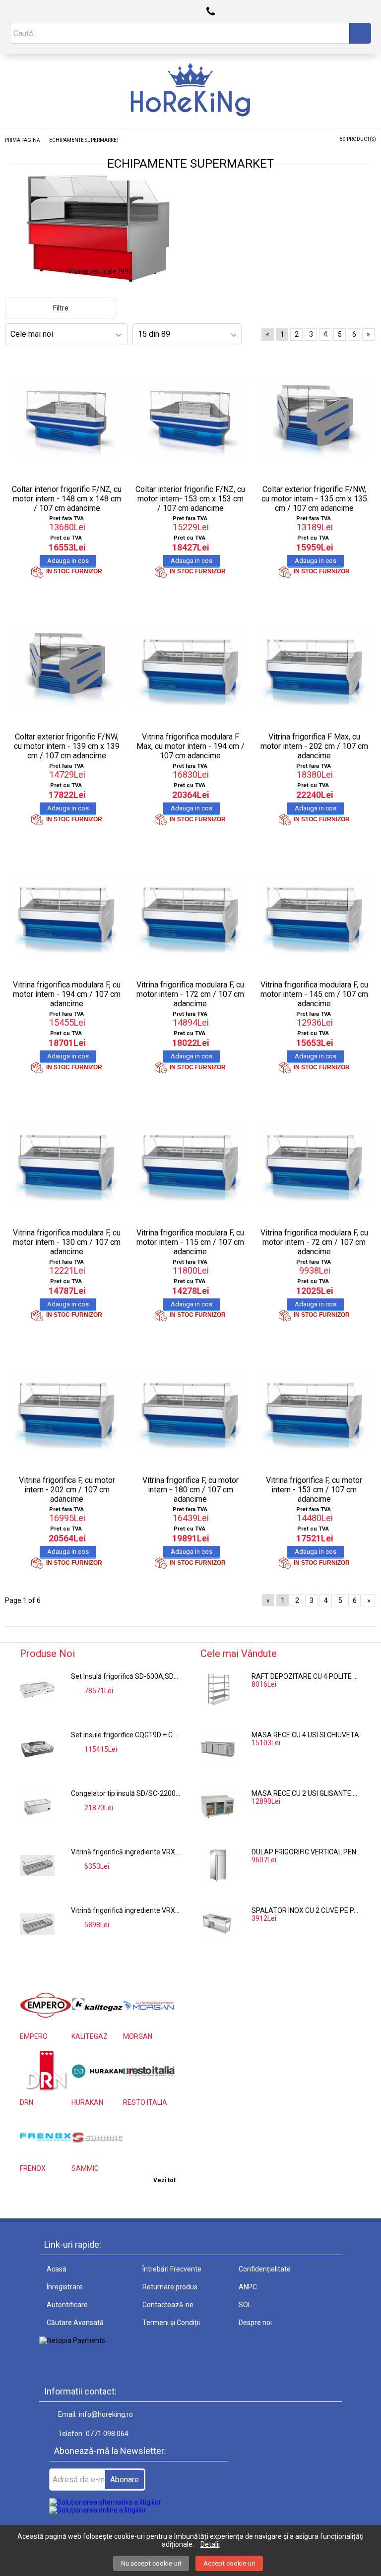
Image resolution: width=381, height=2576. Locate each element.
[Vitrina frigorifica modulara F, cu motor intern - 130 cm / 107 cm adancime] (67, 1161)
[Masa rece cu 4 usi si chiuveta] (218, 1748)
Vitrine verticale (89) (99, 271)
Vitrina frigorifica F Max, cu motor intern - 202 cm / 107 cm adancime (314, 746)
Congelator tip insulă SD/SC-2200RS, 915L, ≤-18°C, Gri (126, 1793)
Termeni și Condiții (171, 2323)
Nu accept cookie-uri (151, 2563)
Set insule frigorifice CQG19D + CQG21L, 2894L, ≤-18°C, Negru (126, 1735)
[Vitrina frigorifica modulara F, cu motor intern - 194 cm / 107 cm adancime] (67, 913)
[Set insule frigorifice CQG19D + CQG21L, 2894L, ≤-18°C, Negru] (37, 1748)
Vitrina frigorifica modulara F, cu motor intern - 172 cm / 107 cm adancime (190, 994)
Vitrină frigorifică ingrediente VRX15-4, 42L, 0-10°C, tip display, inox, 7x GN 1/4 (126, 1910)
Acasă (57, 2269)
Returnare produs (170, 2287)
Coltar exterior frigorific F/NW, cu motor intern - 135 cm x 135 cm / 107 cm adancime (314, 499)
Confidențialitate (265, 2269)
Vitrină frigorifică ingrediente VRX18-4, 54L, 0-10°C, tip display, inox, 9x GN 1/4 (126, 1852)
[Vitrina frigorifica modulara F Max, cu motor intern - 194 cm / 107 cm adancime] (190, 666)
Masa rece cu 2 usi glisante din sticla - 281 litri (306, 1793)
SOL (245, 2305)
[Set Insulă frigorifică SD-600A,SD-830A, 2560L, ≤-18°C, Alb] (37, 1690)
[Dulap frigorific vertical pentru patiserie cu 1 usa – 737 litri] (218, 1865)
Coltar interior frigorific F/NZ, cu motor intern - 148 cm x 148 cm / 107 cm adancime (67, 499)
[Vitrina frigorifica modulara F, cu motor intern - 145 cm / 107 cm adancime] (314, 913)
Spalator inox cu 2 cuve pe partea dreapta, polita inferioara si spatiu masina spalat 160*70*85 (306, 1910)
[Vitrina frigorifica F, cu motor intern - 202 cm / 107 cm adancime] (67, 1409)
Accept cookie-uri (229, 2563)
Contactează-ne (168, 2305)
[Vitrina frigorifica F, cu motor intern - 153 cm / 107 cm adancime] (314, 1409)
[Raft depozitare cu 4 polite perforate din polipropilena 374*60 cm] (218, 1690)
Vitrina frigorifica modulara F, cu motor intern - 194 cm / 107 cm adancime (67, 994)
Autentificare (67, 2305)
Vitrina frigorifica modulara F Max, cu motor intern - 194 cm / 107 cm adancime (190, 746)
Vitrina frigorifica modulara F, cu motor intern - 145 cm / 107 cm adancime (314, 994)
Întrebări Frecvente (172, 2269)
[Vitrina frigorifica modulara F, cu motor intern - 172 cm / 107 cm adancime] (190, 913)
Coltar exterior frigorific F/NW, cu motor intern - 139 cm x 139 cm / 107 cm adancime (67, 746)
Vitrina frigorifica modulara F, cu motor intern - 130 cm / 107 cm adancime (67, 1242)
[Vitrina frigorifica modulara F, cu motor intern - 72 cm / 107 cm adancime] (314, 1161)
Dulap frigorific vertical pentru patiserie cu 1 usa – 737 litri (306, 1852)
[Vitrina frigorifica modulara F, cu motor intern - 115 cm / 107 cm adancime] (190, 1161)
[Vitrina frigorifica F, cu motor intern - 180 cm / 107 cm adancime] (190, 1409)
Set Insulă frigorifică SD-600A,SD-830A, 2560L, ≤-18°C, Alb (126, 1676)
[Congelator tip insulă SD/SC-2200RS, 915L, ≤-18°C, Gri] (37, 1807)
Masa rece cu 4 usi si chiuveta (305, 1735)
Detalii (210, 2544)
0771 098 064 (107, 2434)
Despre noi (255, 2323)
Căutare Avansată (75, 2323)
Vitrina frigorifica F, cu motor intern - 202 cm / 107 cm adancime (67, 1490)
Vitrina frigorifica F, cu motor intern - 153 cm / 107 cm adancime (314, 1490)
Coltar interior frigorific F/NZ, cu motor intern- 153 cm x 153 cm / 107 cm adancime (190, 499)
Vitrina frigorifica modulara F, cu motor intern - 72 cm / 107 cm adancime (314, 1242)
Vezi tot (164, 2180)
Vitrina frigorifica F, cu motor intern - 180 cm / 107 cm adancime (190, 1490)
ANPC (248, 2287)
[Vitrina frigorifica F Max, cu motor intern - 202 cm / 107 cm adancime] (314, 666)
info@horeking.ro (106, 2414)
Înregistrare (65, 2287)
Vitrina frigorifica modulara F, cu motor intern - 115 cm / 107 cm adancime (190, 1242)
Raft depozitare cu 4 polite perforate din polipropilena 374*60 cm (306, 1676)
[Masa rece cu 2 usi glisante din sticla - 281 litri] (218, 1807)
